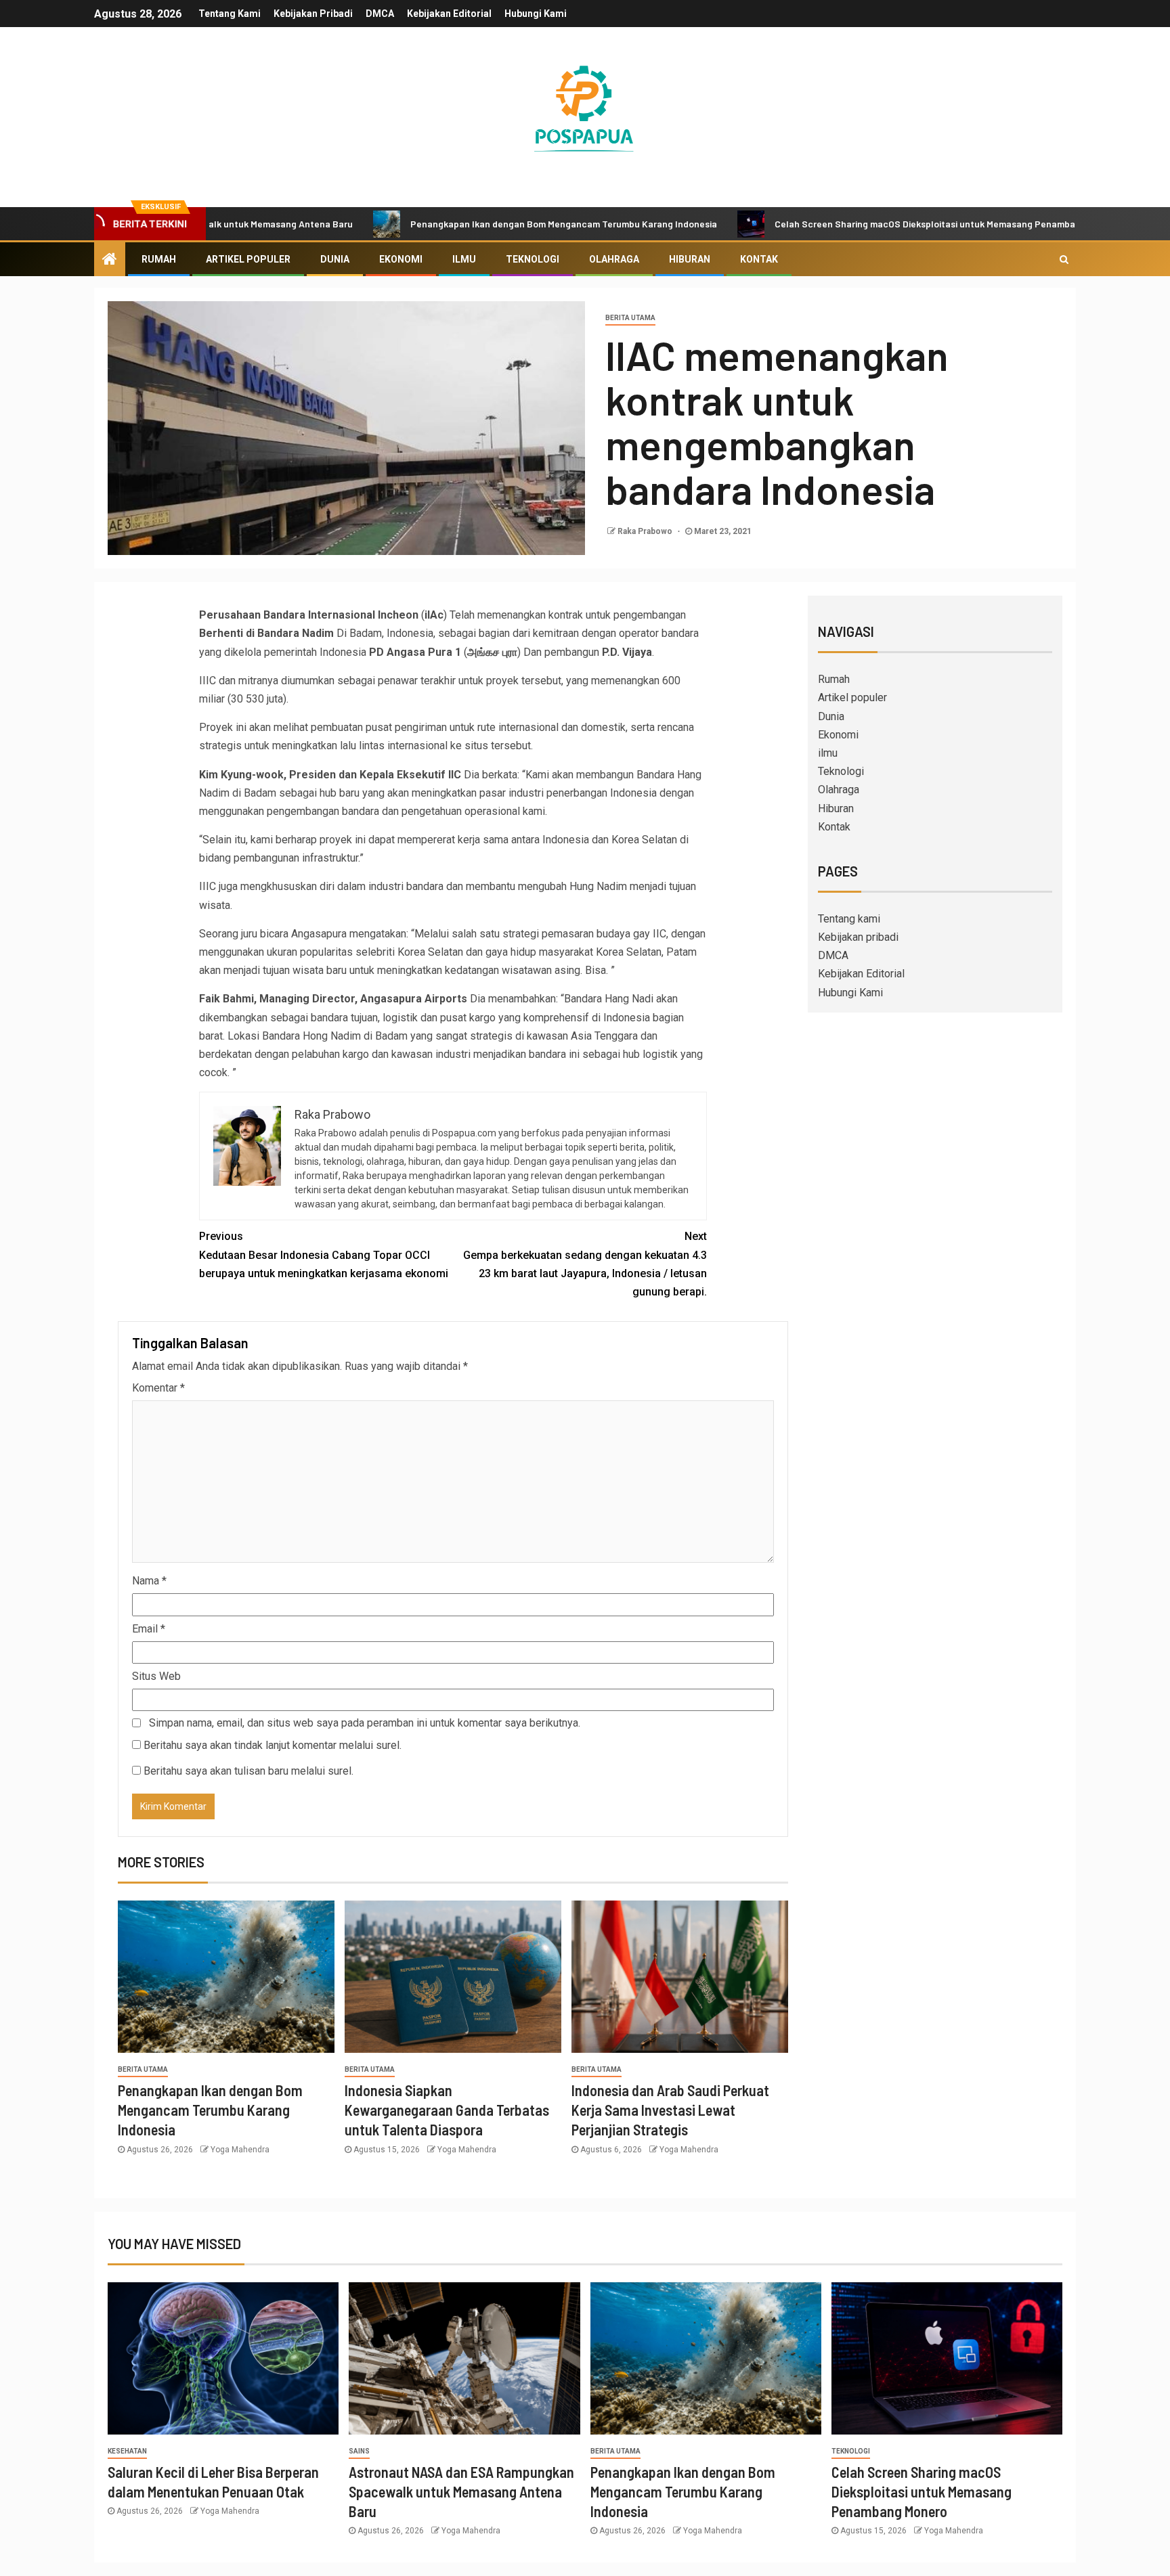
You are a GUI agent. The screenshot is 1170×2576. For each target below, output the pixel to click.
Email (149, 1629)
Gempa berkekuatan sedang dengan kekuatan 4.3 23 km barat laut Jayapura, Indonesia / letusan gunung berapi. (585, 1264)
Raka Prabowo (646, 531)
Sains (359, 2451)
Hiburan (690, 259)
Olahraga (614, 259)
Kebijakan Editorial (449, 14)
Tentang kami (230, 14)
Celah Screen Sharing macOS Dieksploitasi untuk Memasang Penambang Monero (867, 224)
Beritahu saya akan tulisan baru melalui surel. (248, 1771)
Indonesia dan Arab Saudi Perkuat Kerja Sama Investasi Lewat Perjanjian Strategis (670, 2110)
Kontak (759, 259)
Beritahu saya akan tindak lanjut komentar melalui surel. (273, 1745)
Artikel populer (248, 259)
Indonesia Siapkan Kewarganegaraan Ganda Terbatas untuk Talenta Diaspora (447, 2110)
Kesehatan (127, 2451)
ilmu (464, 259)
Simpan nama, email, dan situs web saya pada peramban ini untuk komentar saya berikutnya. (365, 1723)
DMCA (380, 14)
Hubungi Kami (536, 14)
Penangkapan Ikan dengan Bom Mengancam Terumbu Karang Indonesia (483, 224)
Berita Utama (630, 318)
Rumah (159, 259)
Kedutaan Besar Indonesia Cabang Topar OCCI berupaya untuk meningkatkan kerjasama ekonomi (324, 1254)
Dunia (335, 259)
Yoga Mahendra (240, 2150)
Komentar (158, 1388)
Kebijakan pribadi (313, 14)
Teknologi (533, 259)
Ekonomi (401, 259)
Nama (149, 1581)
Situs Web (156, 1676)
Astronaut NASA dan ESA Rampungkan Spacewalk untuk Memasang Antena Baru (461, 2492)
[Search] (1064, 259)
